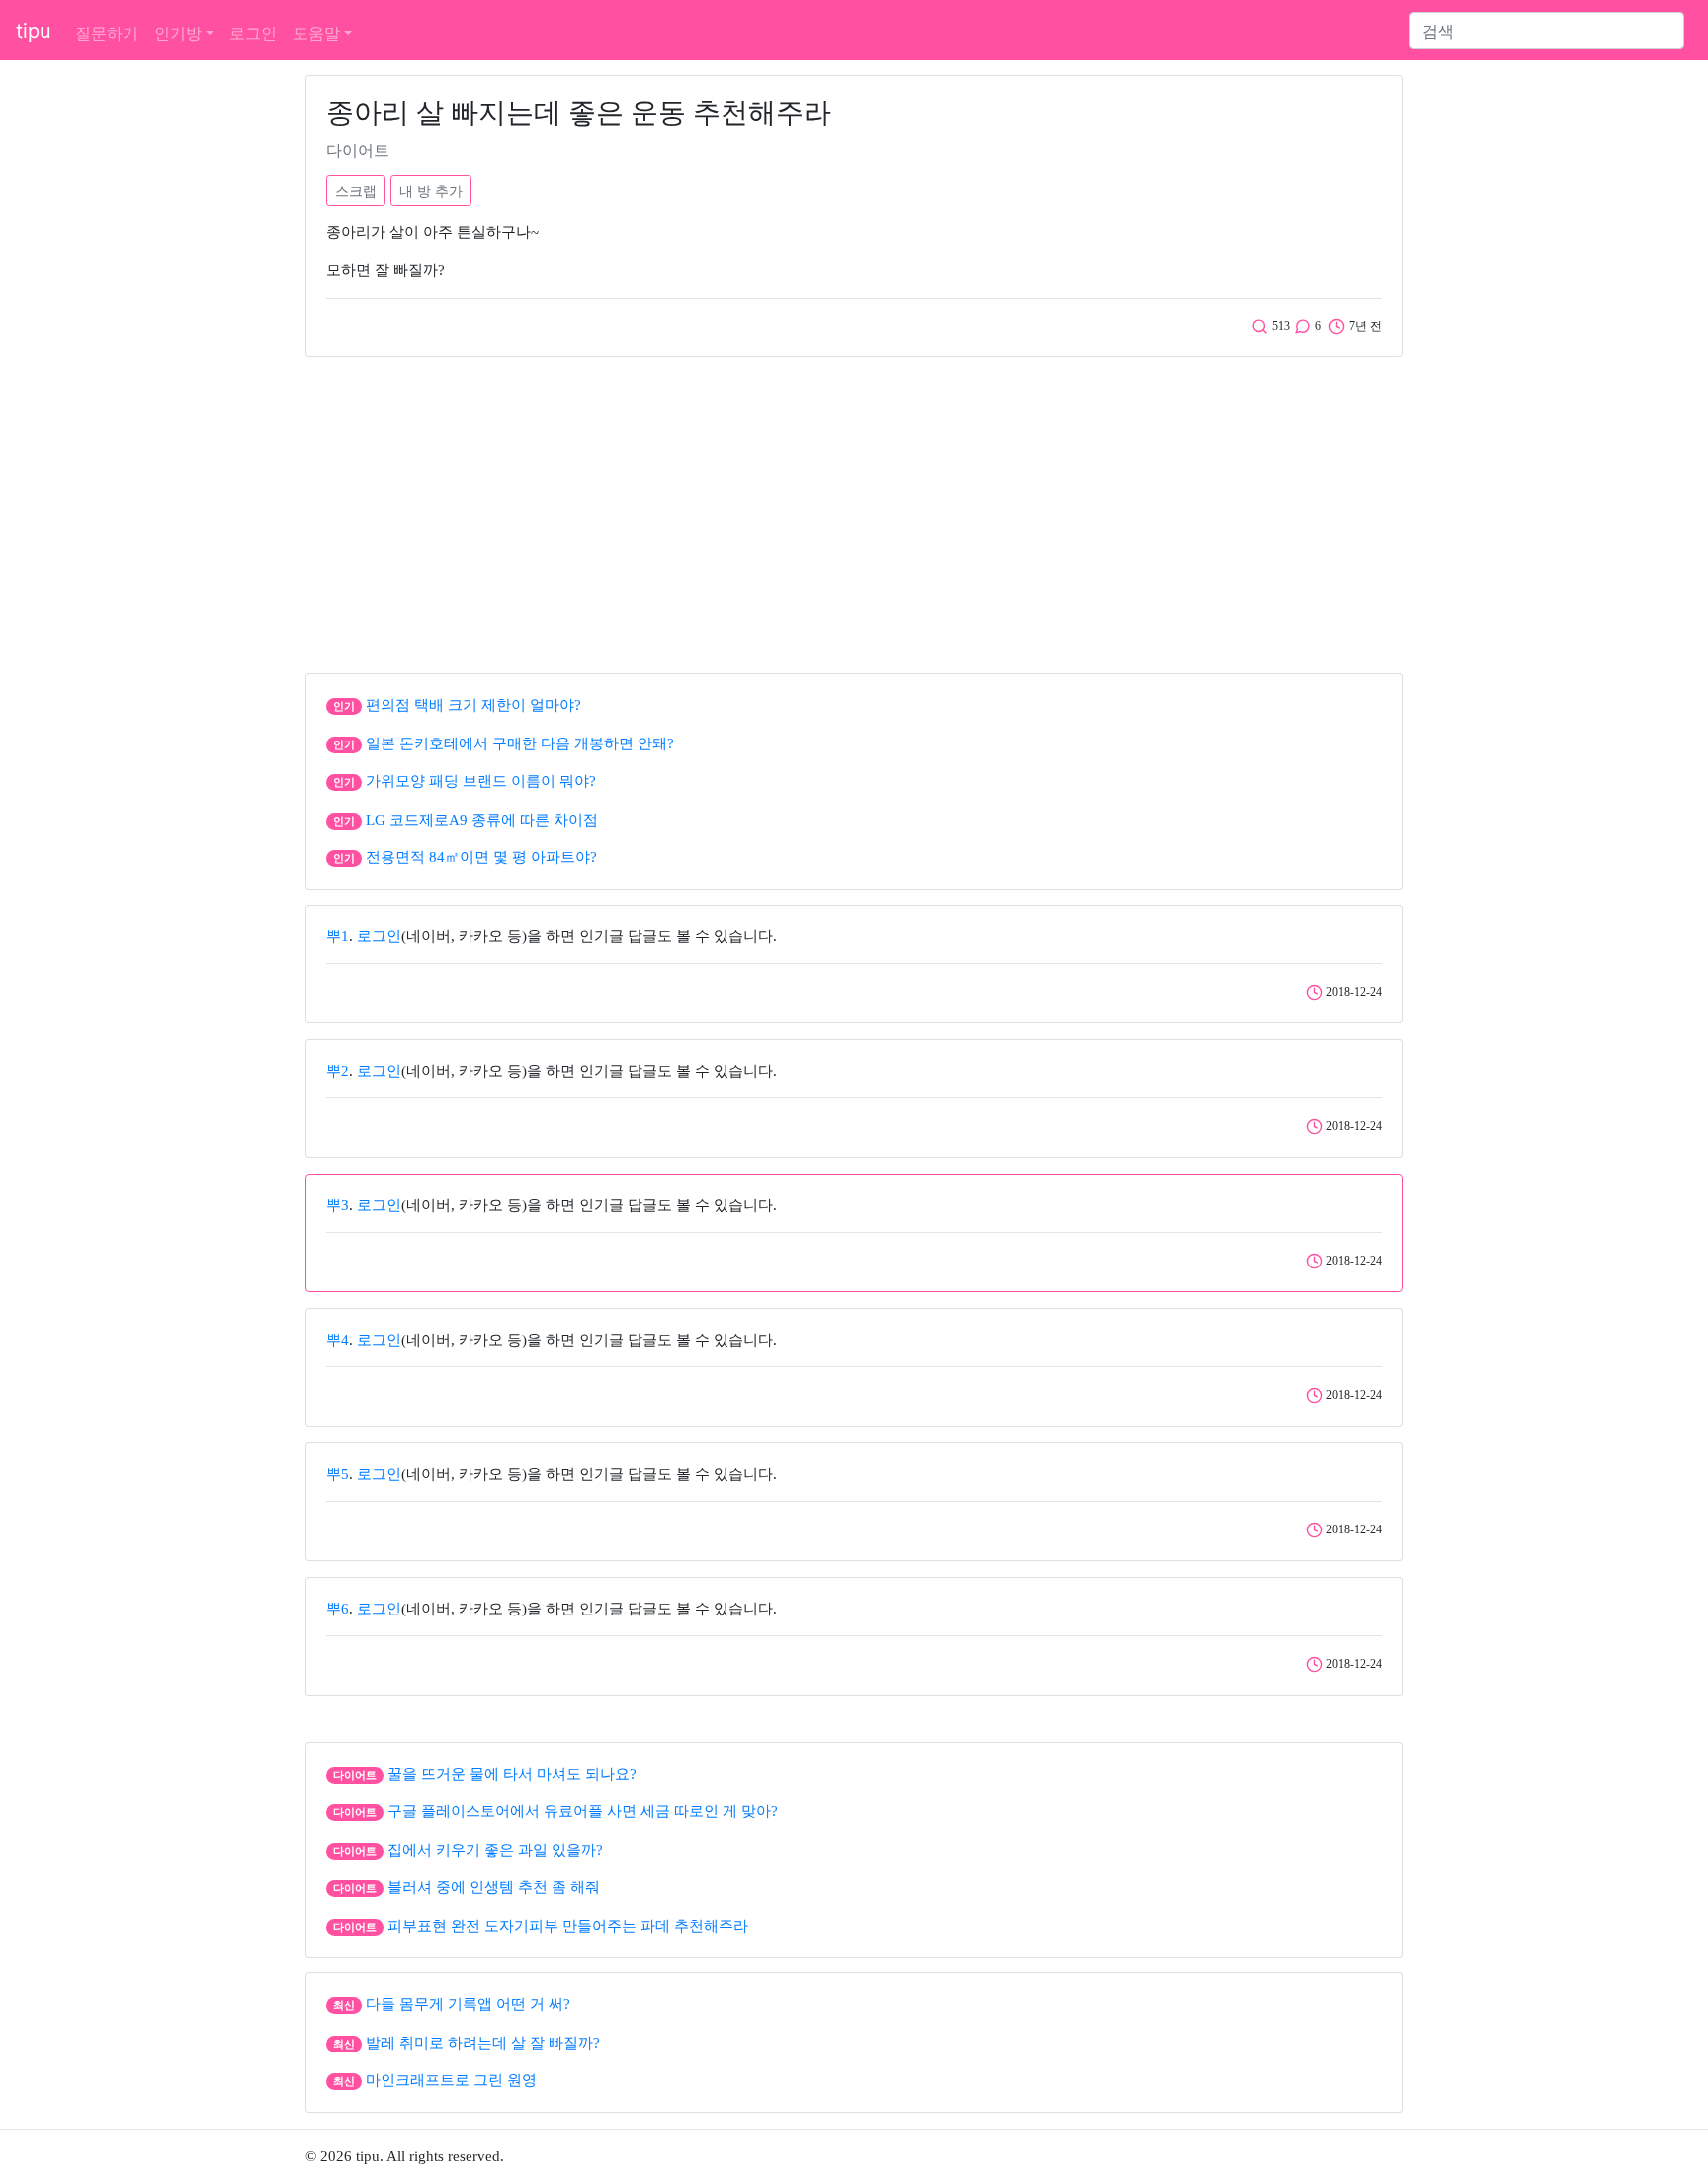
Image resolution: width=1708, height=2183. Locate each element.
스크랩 (356, 190)
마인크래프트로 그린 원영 (451, 2080)
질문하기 (107, 33)
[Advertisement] (854, 510)
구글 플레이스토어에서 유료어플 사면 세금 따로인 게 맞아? (583, 1811)
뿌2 (338, 1071)
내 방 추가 (431, 190)
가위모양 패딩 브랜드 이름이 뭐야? (481, 781)
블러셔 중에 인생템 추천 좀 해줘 (494, 1887)
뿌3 (338, 1205)
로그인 (253, 33)
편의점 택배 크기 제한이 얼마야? (473, 705)
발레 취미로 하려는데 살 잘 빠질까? (483, 2043)
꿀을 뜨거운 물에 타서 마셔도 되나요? (512, 1774)
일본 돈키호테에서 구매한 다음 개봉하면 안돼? (520, 743)
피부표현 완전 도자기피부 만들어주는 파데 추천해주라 (568, 1926)
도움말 (316, 33)
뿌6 (338, 1609)
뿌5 (338, 1474)
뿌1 (338, 936)
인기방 (178, 33)
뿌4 (338, 1340)
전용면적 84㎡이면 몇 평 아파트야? (481, 857)
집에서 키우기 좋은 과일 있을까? (495, 1850)
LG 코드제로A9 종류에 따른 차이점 (482, 820)
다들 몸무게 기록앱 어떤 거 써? (468, 2004)
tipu (34, 31)
